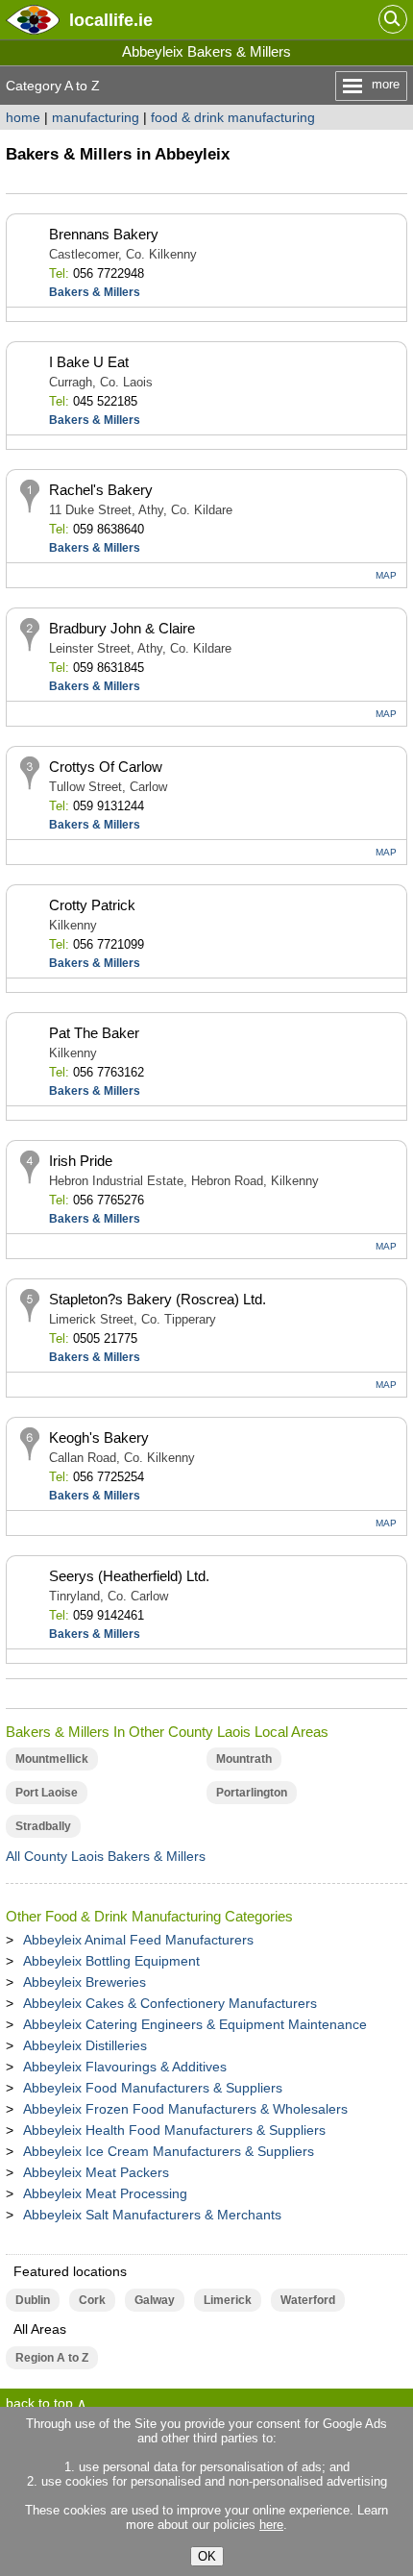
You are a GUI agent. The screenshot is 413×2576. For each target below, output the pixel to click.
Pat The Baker (94, 1033)
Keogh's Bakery (99, 1437)
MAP (386, 575)
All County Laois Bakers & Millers (106, 1856)
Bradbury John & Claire (122, 628)
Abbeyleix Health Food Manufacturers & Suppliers (174, 2130)
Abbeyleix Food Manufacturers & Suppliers (153, 2088)
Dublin (33, 2300)
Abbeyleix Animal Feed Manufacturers (138, 1940)
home (23, 117)
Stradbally (43, 1826)
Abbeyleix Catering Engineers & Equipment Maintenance (195, 2024)
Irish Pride (81, 1161)
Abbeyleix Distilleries (85, 2045)
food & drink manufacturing (233, 117)
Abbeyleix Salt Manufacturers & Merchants (152, 2215)
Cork (92, 2300)
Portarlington (252, 1793)
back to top (39, 2403)
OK (207, 2556)
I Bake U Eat (89, 362)
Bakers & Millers (95, 292)
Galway (155, 2300)
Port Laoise (47, 1793)
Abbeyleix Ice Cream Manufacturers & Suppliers (169, 2151)
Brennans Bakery (104, 234)
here (271, 2525)
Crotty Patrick (92, 905)
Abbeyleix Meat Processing (105, 2193)
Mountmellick (52, 1759)
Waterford (308, 2300)
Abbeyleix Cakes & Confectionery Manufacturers (170, 2003)
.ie (111, 20)
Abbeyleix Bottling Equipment (111, 1961)
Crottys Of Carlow (106, 767)
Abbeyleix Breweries (85, 1982)
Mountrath (244, 1759)
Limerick (228, 2300)
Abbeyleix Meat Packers (96, 2172)
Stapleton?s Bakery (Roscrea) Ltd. (158, 1299)
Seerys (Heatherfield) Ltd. (129, 1576)
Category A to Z (53, 86)
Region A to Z (52, 2358)
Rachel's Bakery (101, 490)
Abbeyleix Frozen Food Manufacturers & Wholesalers (185, 2109)
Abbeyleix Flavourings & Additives (125, 2067)
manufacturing (96, 117)
